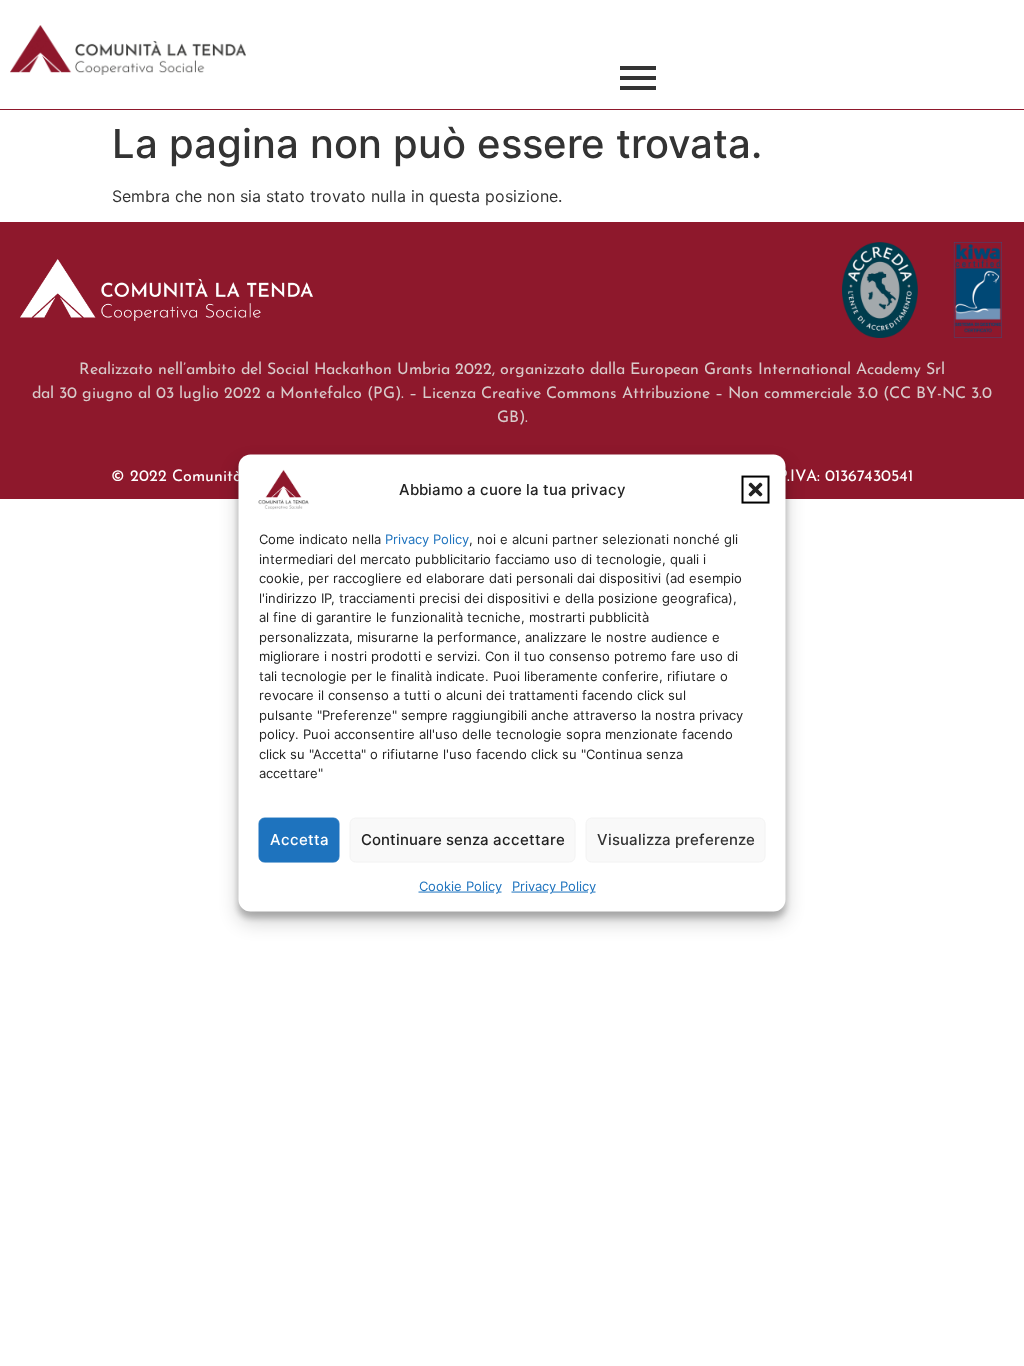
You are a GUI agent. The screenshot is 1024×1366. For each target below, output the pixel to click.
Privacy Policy (427, 539)
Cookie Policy (460, 885)
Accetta (299, 839)
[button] (756, 490)
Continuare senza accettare (463, 839)
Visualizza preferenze (676, 839)
